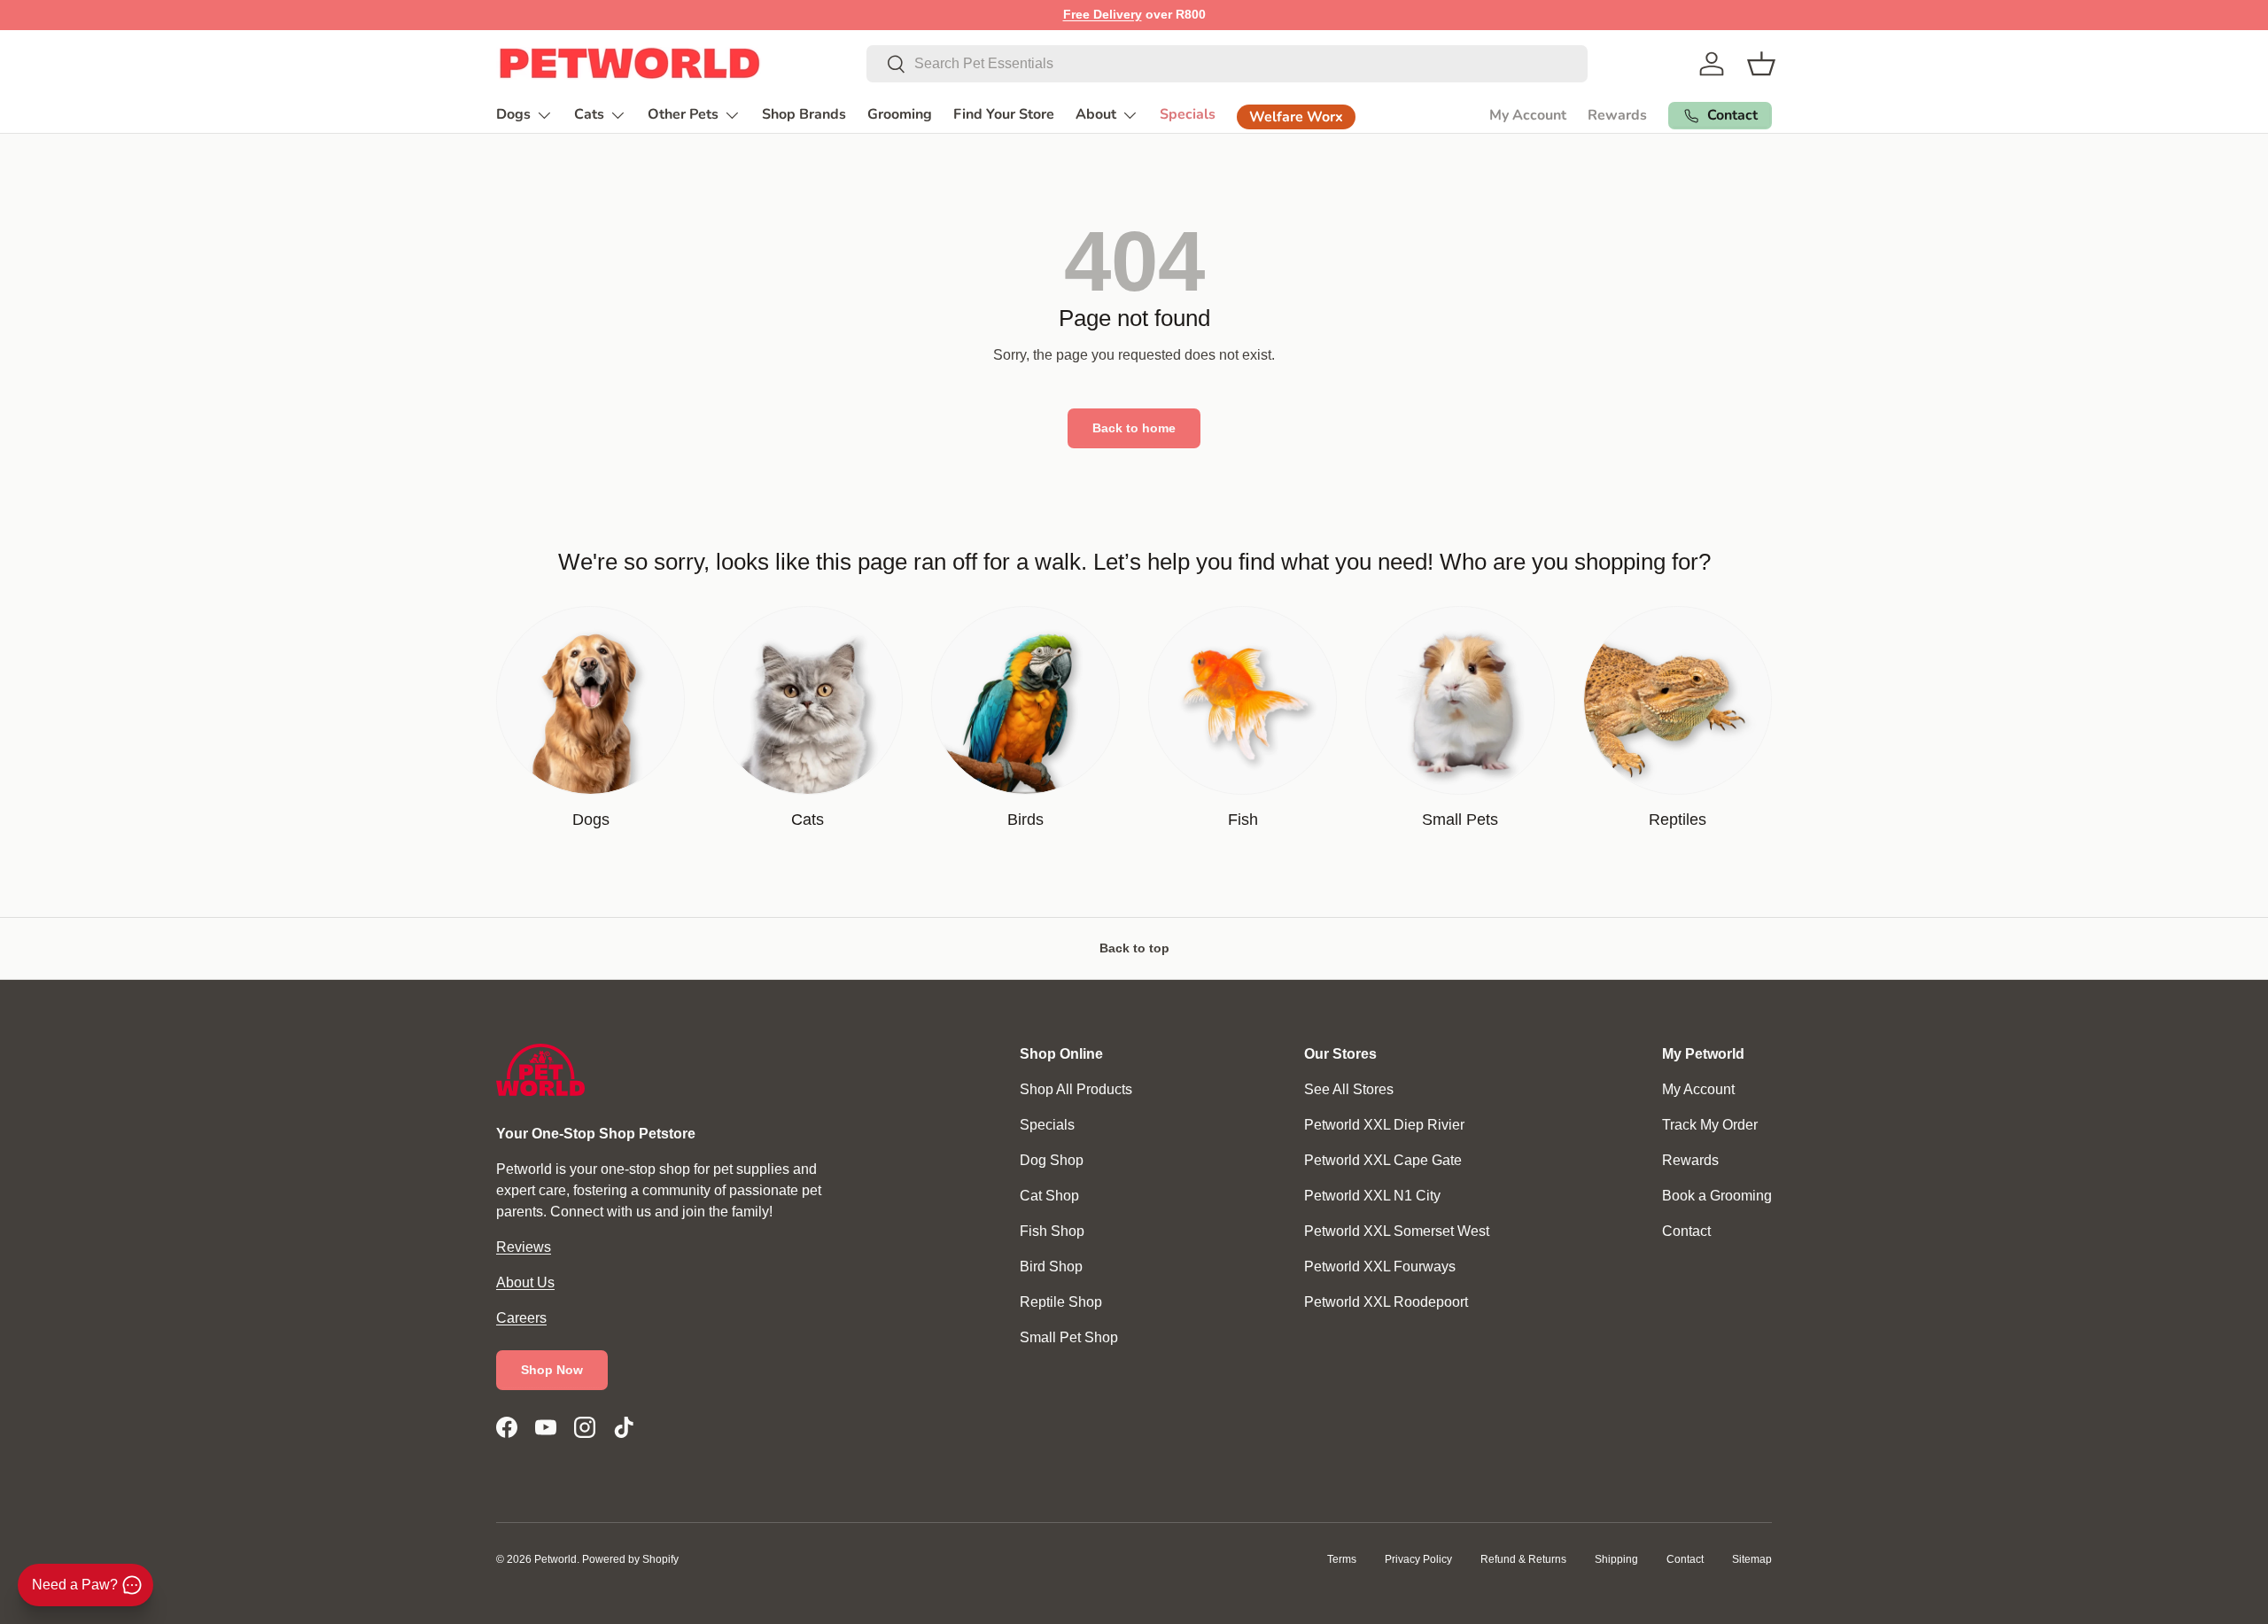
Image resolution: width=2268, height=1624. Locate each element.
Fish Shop (1052, 1231)
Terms (1342, 1559)
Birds (1025, 820)
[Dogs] (590, 700)
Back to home (1134, 428)
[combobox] (1227, 64)
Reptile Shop (1061, 1302)
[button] (1761, 64)
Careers (521, 1318)
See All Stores (1349, 1089)
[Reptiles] (1678, 700)
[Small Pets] (1460, 700)
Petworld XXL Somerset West (1397, 1231)
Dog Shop (1052, 1160)
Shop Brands (804, 114)
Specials (1188, 114)
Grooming (900, 114)
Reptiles (1678, 820)
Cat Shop (1049, 1196)
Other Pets (683, 114)
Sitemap (1752, 1559)
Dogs (513, 114)
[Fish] (1243, 700)
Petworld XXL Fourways (1380, 1267)
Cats (589, 114)
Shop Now (552, 1370)
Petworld (555, 1559)
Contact (1686, 1231)
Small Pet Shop (1069, 1337)
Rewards (1617, 115)
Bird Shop (1051, 1267)
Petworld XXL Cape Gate (1383, 1160)
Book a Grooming (1717, 1196)
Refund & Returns (1523, 1559)
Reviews (524, 1247)
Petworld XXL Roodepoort (1386, 1302)
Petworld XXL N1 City (1372, 1196)
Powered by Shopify (630, 1559)
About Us (525, 1282)
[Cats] (808, 700)
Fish (1243, 820)
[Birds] (1025, 700)
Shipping (1616, 1559)
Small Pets (1460, 820)
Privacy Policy (1418, 1559)
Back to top (1134, 948)
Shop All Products (1076, 1089)
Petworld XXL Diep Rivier (1384, 1125)
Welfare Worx (1296, 117)
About (1096, 114)
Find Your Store (1004, 114)
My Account (1528, 115)
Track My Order (1710, 1125)
